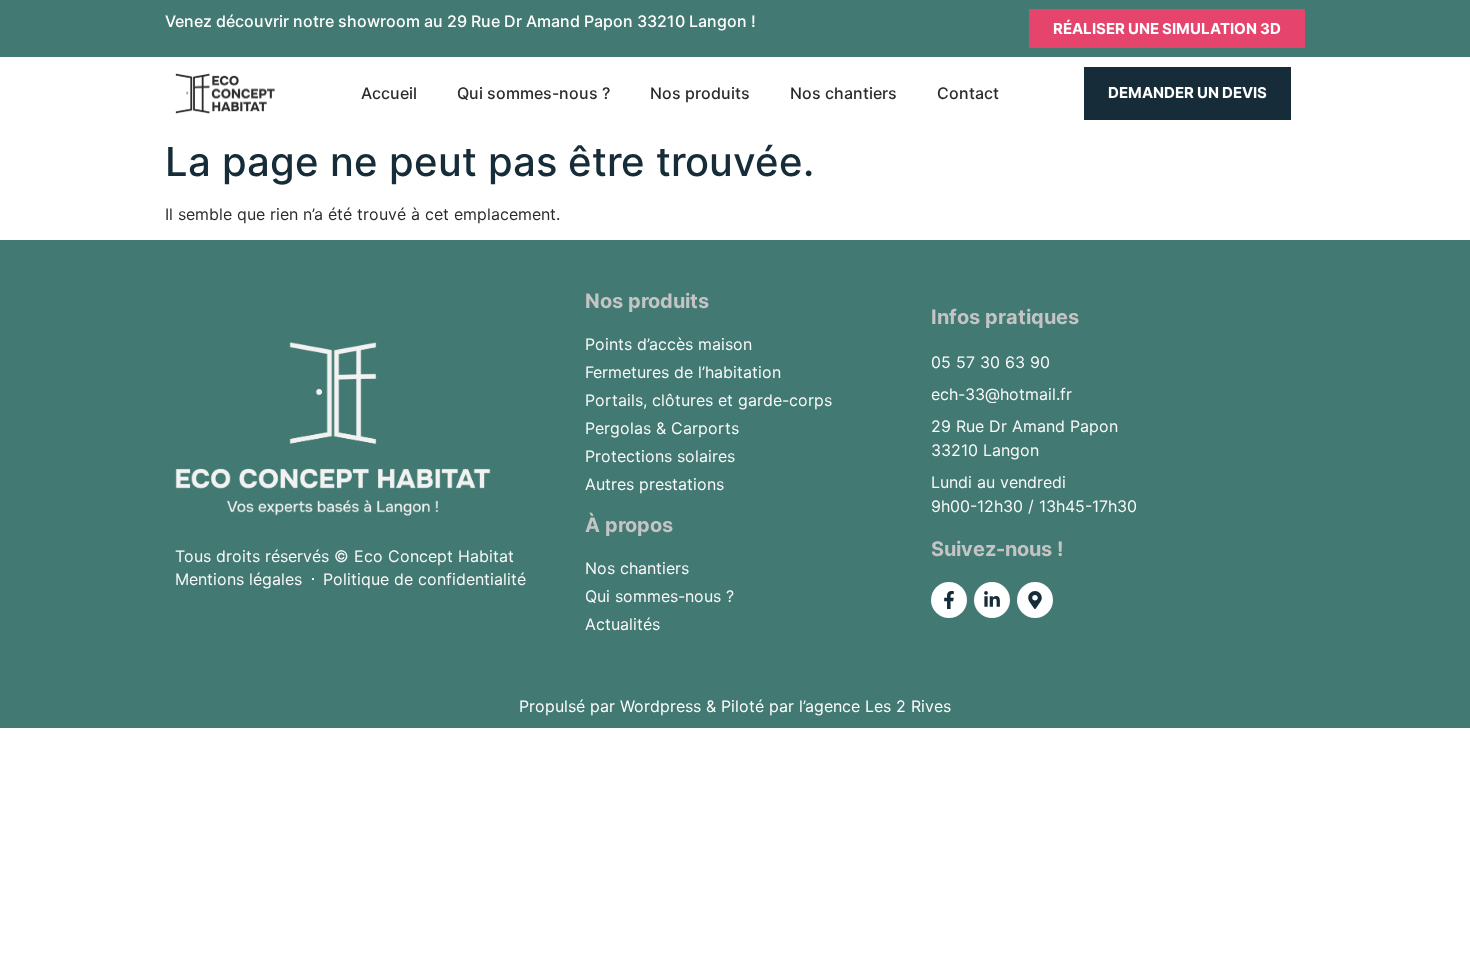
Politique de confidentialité (424, 579)
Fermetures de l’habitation (683, 372)
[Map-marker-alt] (1035, 600)
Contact (968, 93)
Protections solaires (660, 456)
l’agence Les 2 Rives (875, 706)
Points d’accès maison (668, 344)
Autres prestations (654, 484)
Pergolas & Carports (662, 428)
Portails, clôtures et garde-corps (708, 400)
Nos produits (700, 93)
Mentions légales (238, 579)
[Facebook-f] (949, 600)
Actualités (622, 624)
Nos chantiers (843, 93)
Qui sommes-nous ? (533, 93)
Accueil (389, 93)
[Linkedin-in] (992, 600)
